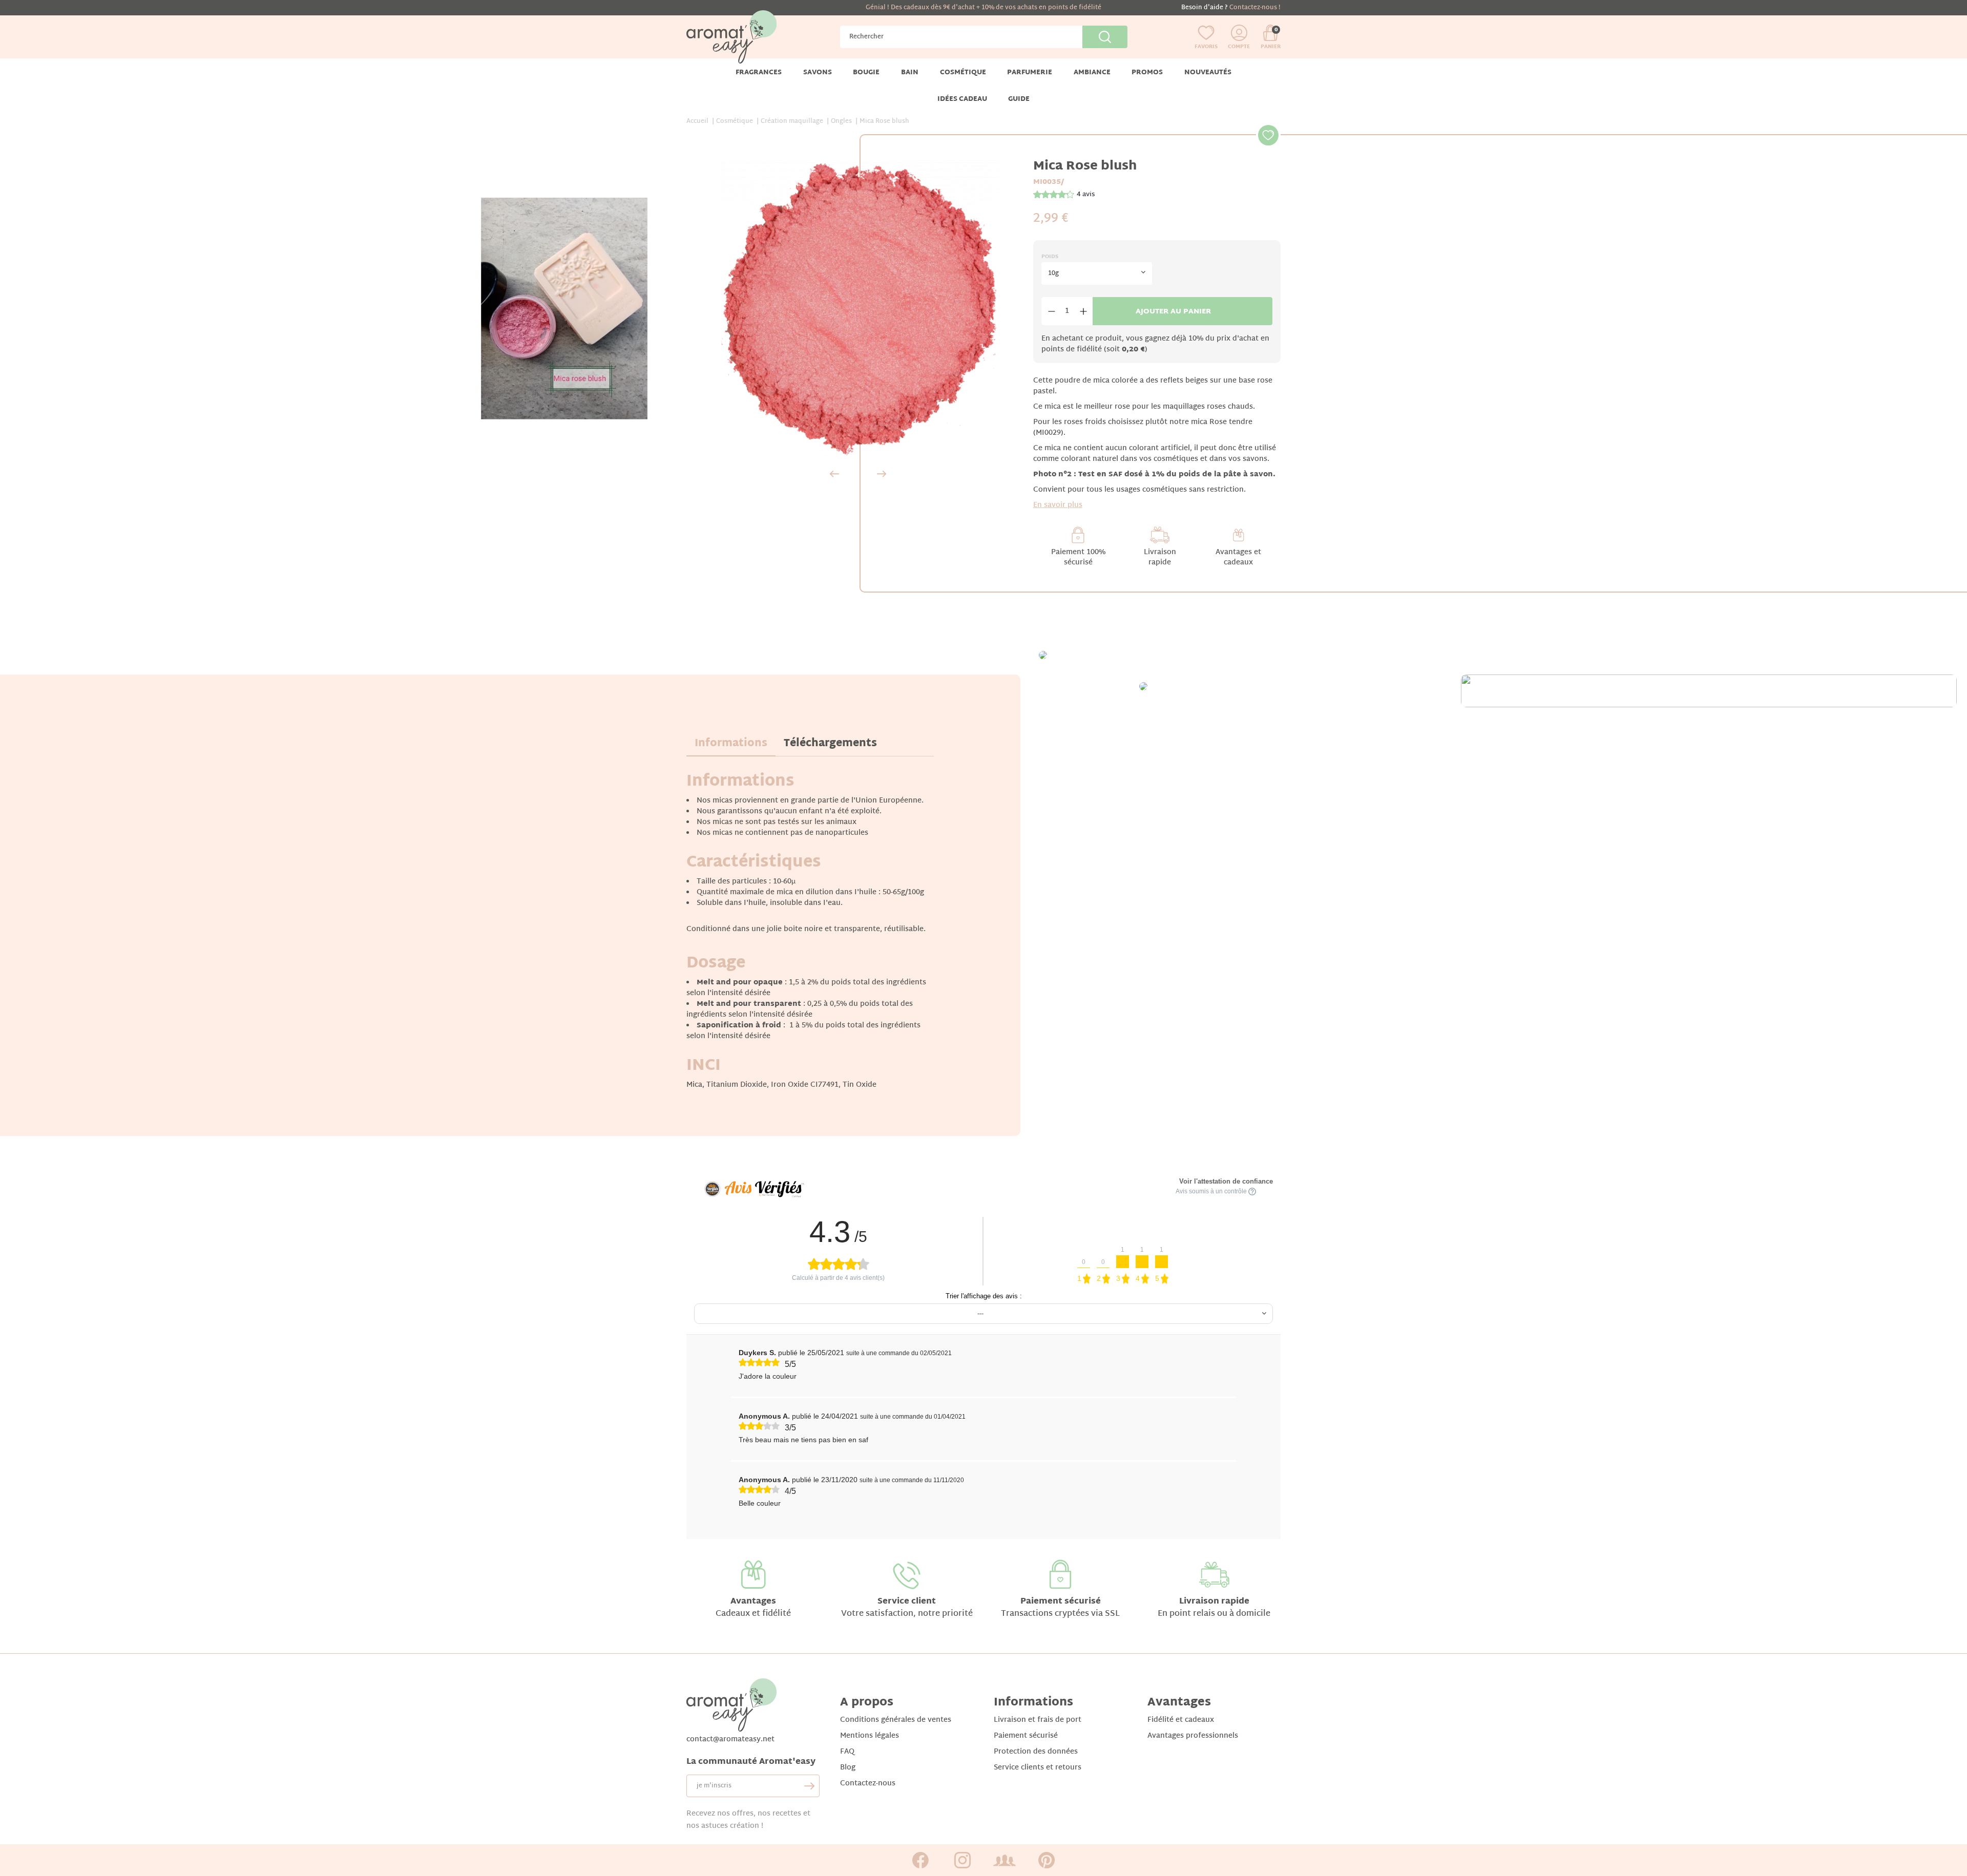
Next (882, 474)
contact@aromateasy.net (730, 1740)
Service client (907, 1602)
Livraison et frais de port (1038, 1720)
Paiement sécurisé (1061, 1602)
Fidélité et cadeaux (1181, 1720)
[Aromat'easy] (731, 37)
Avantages (753, 1602)
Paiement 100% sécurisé (1078, 557)
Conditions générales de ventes (896, 1720)
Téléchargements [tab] (830, 744)
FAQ (847, 1752)
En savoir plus (1058, 505)
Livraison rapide (1160, 557)
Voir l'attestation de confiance (1226, 1181)
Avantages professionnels (1193, 1736)
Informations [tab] (731, 744)
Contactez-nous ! (1255, 8)
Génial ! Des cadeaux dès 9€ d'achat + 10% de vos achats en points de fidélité (983, 8)
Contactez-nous (868, 1784)
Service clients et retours (1038, 1768)
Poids (1050, 257)
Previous (834, 474)
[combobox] (1097, 273)
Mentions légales (870, 1736)
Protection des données (1036, 1752)
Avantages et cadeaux (1238, 557)
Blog (848, 1768)
